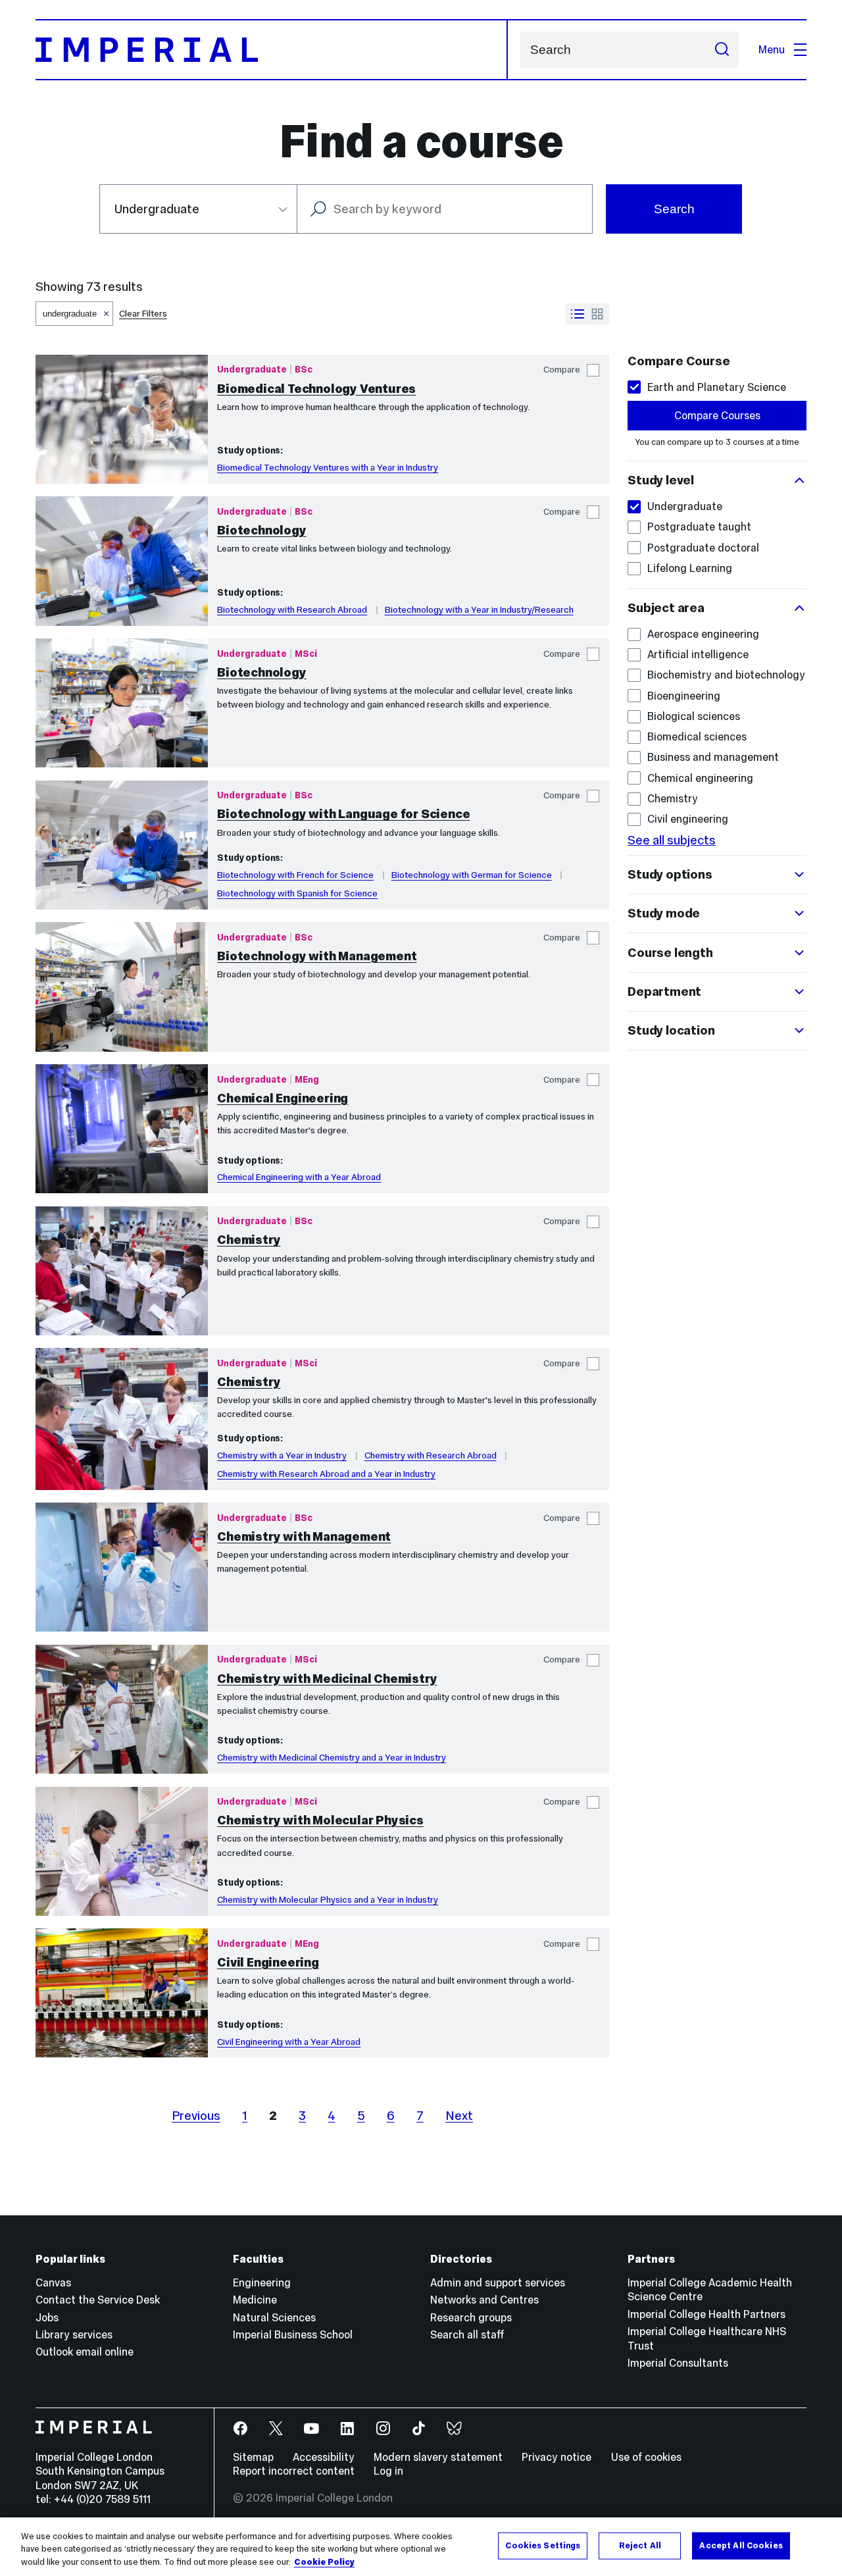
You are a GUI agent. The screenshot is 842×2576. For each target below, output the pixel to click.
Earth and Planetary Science (717, 387)
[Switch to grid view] (597, 314)
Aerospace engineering (703, 634)
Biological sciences (694, 716)
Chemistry (249, 1240)
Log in (388, 2471)
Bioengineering (684, 696)
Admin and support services (498, 2282)
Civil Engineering (268, 1962)
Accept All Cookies (741, 2545)
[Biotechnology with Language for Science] (122, 845)
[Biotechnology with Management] (122, 987)
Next (459, 2116)
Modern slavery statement (438, 2457)
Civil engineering (688, 819)
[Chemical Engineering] (122, 1129)
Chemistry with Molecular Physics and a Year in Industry (328, 1900)
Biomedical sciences (697, 736)
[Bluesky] (455, 2429)
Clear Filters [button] (143, 314)
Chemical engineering (700, 778)
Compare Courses (717, 415)
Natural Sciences (274, 2317)
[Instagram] (384, 2429)
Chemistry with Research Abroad (431, 1455)
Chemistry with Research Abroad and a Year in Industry (326, 1474)
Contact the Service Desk (98, 2300)
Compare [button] (562, 370)
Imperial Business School (293, 2334)
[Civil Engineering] (122, 1993)
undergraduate (70, 314)
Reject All (640, 2545)
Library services (74, 2334)
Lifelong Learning (690, 568)
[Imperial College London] (115, 2429)
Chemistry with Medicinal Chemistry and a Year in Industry (332, 1758)
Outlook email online (85, 2352)
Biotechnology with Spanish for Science (297, 893)
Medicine (255, 2300)
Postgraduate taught (699, 527)
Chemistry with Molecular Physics (320, 1820)
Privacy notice (557, 2457)
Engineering (262, 2282)
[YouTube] (312, 2429)
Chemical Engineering (283, 1098)
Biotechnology (261, 530)
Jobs (47, 2317)
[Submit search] (722, 50)
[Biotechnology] (122, 561)
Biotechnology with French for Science (295, 875)
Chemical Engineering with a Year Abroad (299, 1177)
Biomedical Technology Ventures (316, 389)
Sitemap (253, 2457)
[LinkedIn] (348, 2429)
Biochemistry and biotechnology (726, 675)
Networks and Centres (484, 2300)
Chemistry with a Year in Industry (282, 1455)
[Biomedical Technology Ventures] (122, 419)
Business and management (713, 757)
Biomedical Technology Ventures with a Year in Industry (328, 468)
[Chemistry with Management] (122, 1567)
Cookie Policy (324, 2562)
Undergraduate (685, 506)
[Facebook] (241, 2429)
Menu (772, 49)
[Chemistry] (122, 1271)
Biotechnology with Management (317, 956)
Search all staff (467, 2334)
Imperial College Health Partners (706, 2314)
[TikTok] (419, 2429)
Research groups (471, 2317)
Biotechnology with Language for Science (343, 814)
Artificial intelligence (698, 654)
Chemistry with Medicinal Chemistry (327, 1679)
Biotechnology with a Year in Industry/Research (479, 610)
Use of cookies (646, 2457)
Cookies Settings (543, 2545)
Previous (196, 2116)
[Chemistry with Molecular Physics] (122, 1851)
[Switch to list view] (578, 314)
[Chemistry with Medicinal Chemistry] (122, 1709)
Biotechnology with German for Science (472, 875)
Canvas (53, 2282)
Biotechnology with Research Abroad (292, 610)
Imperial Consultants (678, 2363)
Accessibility (324, 2457)
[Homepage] (272, 50)
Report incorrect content (294, 2471)
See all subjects (672, 840)
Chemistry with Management (304, 1536)
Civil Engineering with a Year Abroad (289, 2042)
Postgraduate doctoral (703, 548)
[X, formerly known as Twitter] (277, 2429)
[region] (421, 2547)
